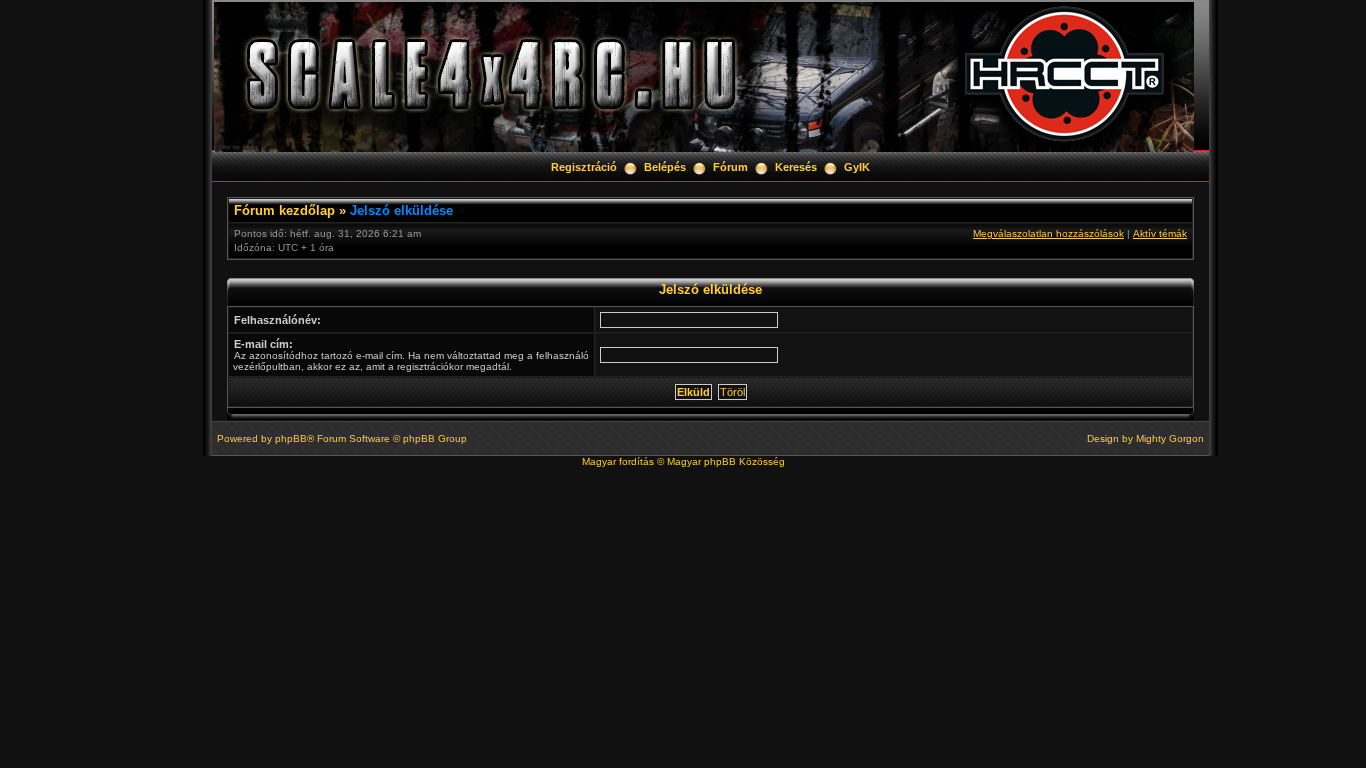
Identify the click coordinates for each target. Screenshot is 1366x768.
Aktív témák (1160, 233)
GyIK (857, 167)
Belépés (665, 167)
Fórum (730, 167)
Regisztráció (584, 167)
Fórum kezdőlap (284, 210)
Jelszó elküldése (401, 210)
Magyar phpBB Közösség (726, 461)
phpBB (291, 438)
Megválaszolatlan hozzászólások (1048, 233)
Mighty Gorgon (1170, 438)
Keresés (796, 167)
